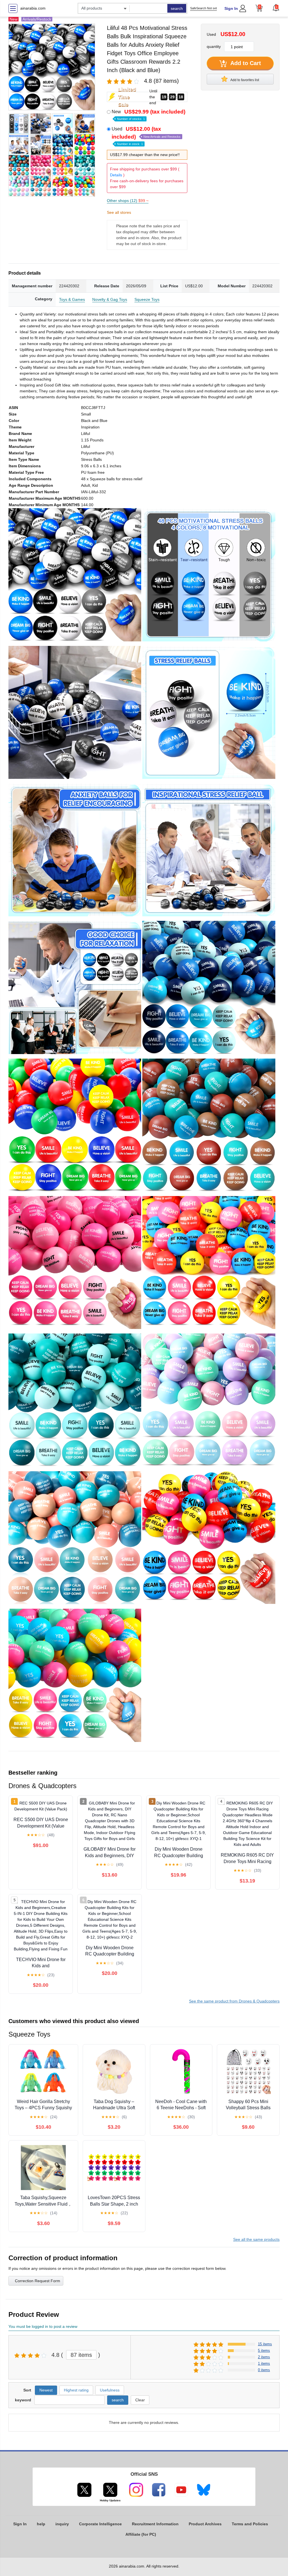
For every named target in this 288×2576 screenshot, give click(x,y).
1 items (264, 2363)
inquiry (62, 2524)
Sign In (231, 8)
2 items (264, 2357)
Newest (46, 2390)
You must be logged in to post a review (43, 2326)
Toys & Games (72, 299)
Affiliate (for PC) (141, 2534)
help (41, 2524)
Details (116, 175)
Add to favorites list (244, 80)
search (177, 8)
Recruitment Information (155, 2524)
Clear (140, 2400)
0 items (264, 2370)
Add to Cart (245, 63)
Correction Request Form (38, 2281)
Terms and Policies (250, 2524)
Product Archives (205, 2524)
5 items (264, 2351)
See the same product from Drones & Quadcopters (234, 2001)
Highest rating (76, 2390)
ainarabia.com (33, 8)
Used (146, 136)
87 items (81, 2355)
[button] (276, 8)
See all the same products (256, 2239)
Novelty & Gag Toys (110, 299)
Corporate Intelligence (100, 2524)
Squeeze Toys (147, 299)
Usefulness (110, 2390)
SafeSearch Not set (203, 8)
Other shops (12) (128, 201)
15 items (265, 2344)
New (148, 115)
